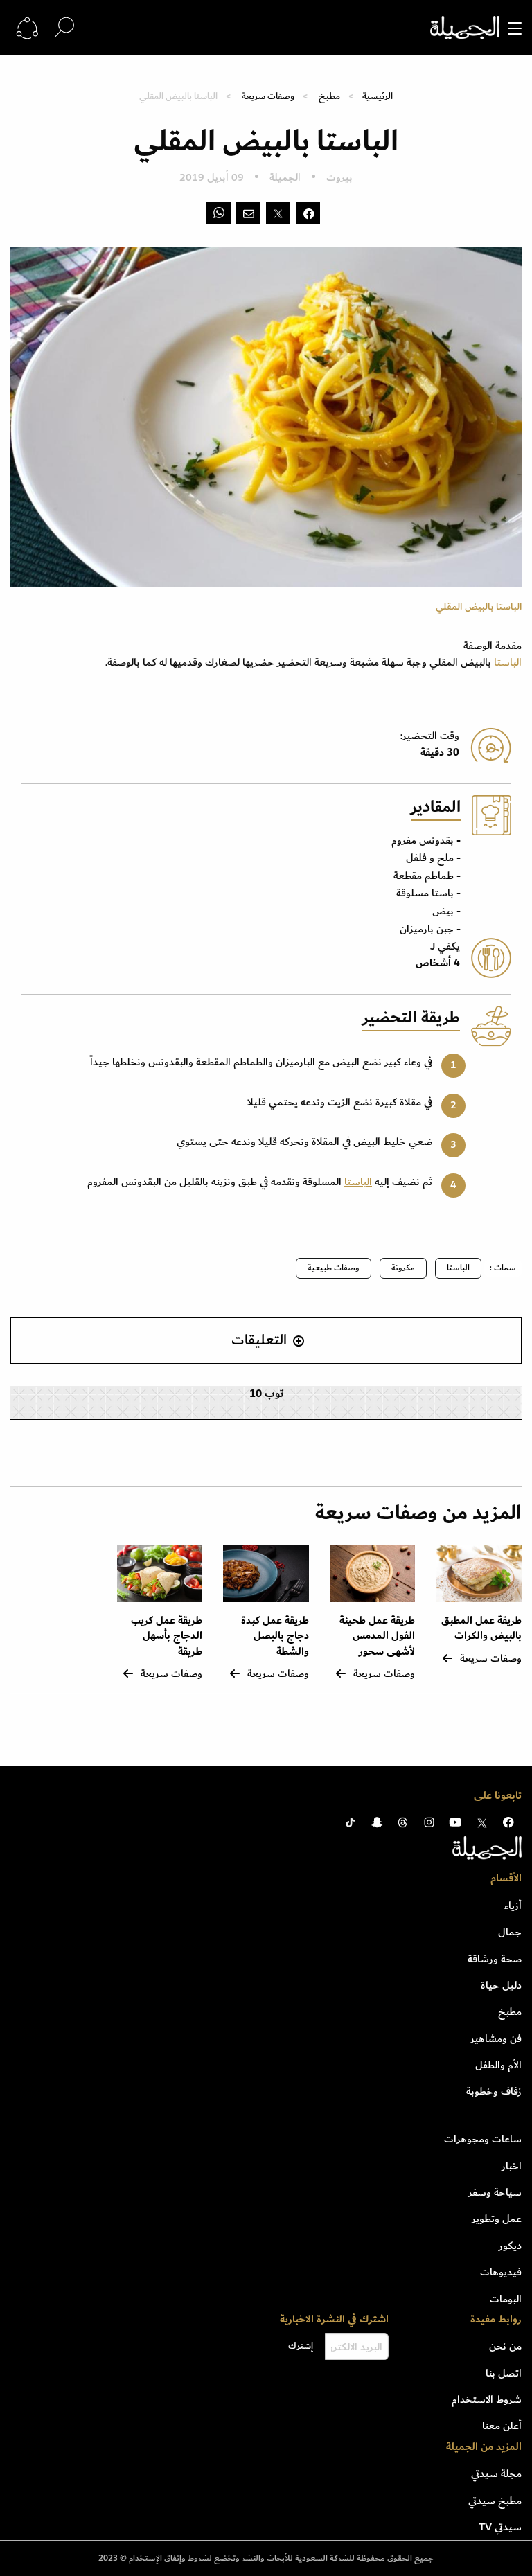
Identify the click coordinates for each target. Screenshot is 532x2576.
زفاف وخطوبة (494, 2091)
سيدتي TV (500, 2527)
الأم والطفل (498, 2065)
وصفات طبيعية (334, 1268)
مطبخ (329, 96)
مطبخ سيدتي (495, 2501)
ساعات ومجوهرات (483, 2139)
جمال (510, 1932)
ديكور (510, 2246)
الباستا (508, 662)
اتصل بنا (504, 2373)
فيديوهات (501, 2272)
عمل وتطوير (497, 2219)
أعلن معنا (502, 2426)
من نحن (505, 2346)
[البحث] (64, 27)
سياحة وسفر (495, 2192)
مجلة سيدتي (496, 2473)
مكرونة (403, 1268)
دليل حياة (501, 1985)
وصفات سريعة (268, 96)
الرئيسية (378, 96)
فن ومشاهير (496, 2038)
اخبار (512, 2166)
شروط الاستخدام (487, 2399)
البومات (506, 2299)
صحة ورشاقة (495, 1959)
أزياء (513, 1906)
